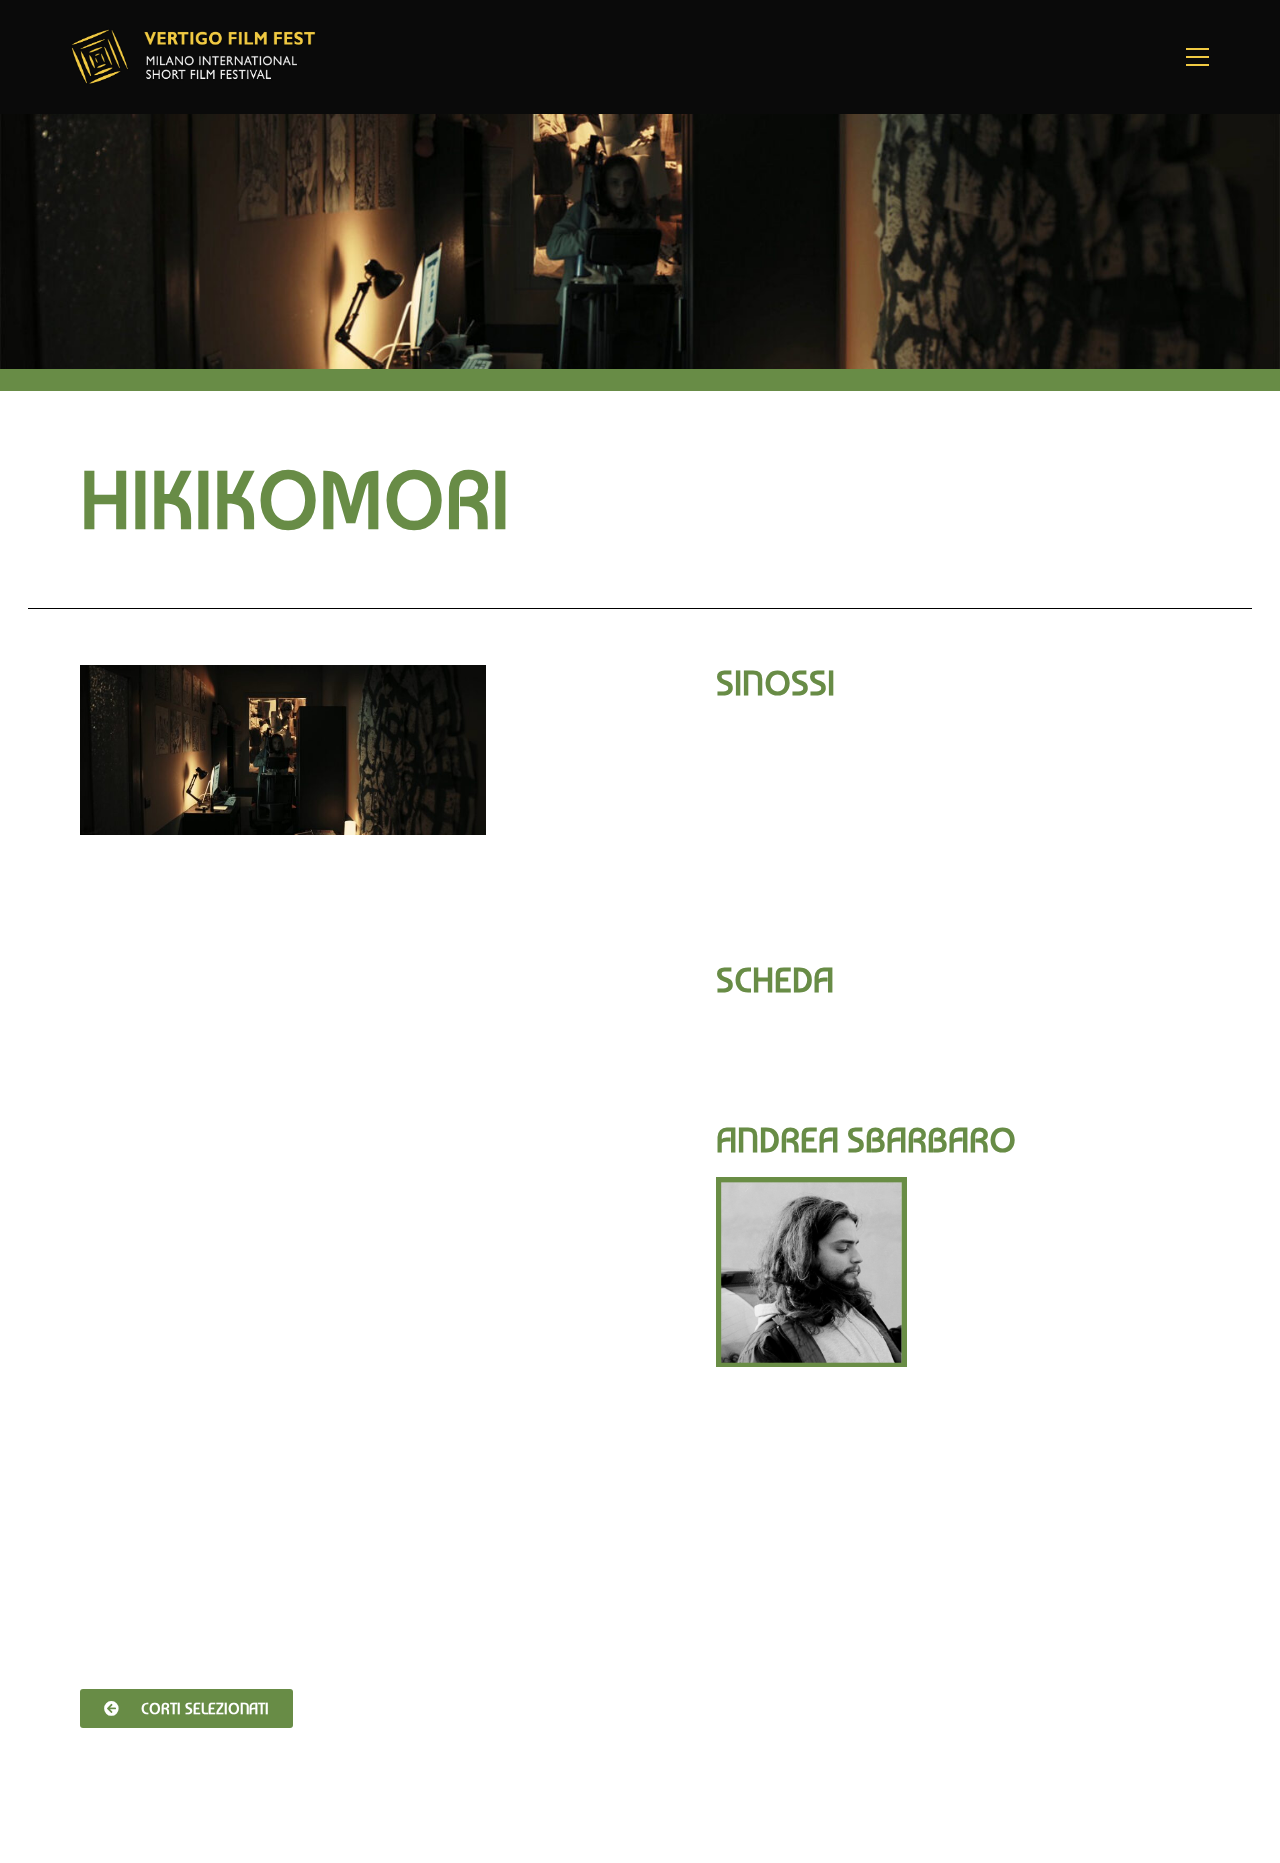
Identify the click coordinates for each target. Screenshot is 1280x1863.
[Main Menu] (1197, 57)
